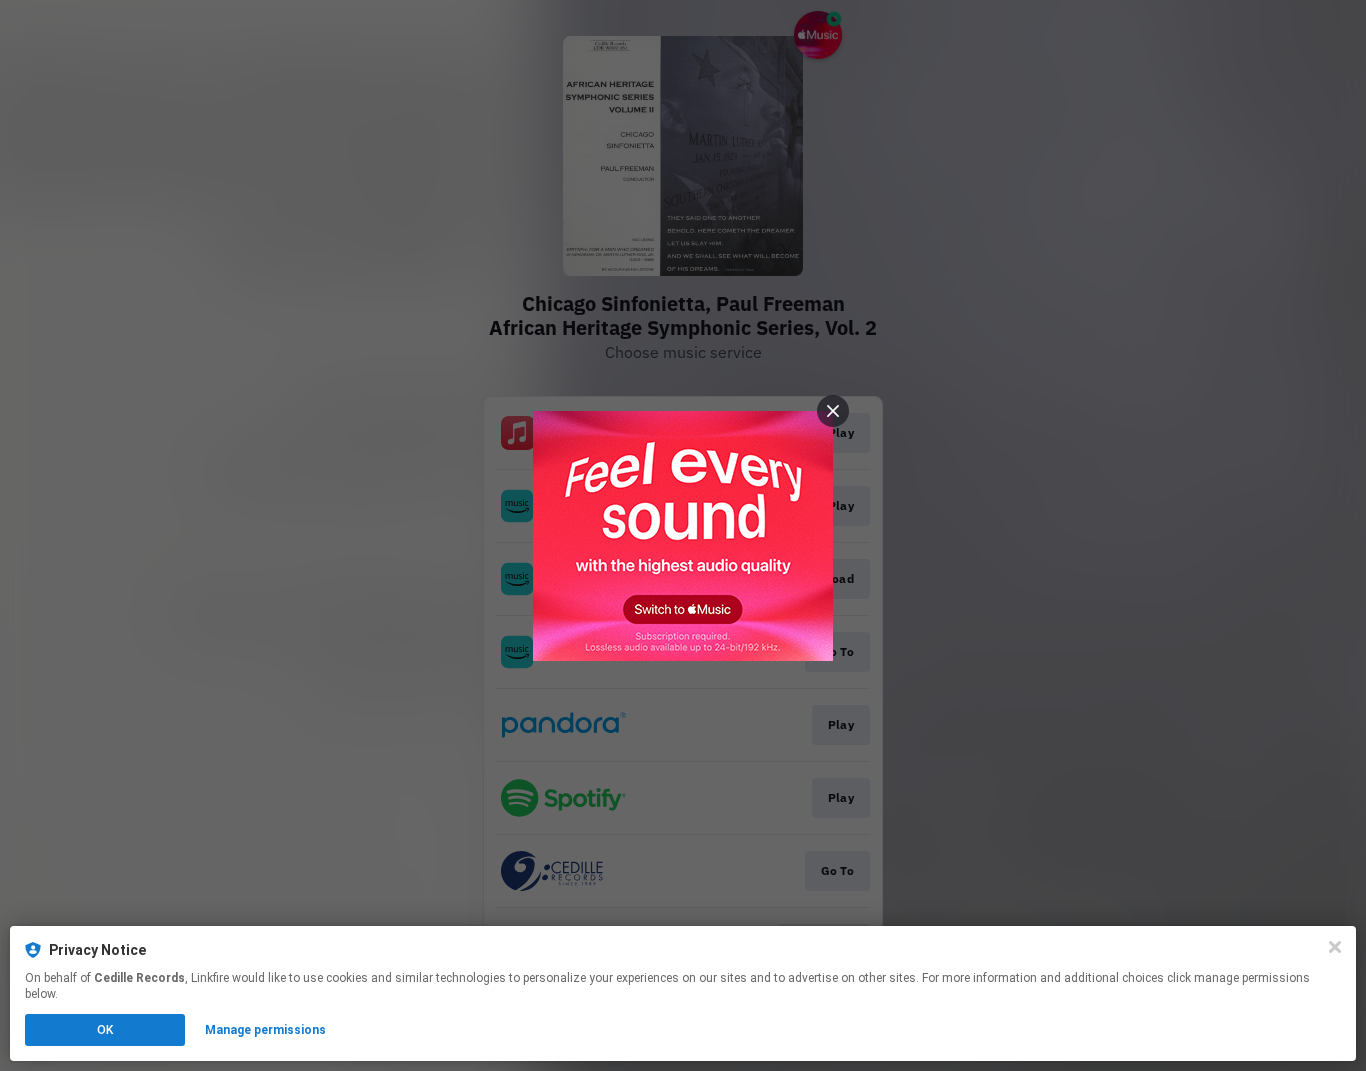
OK (105, 1030)
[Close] (1335, 947)
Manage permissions (265, 1030)
